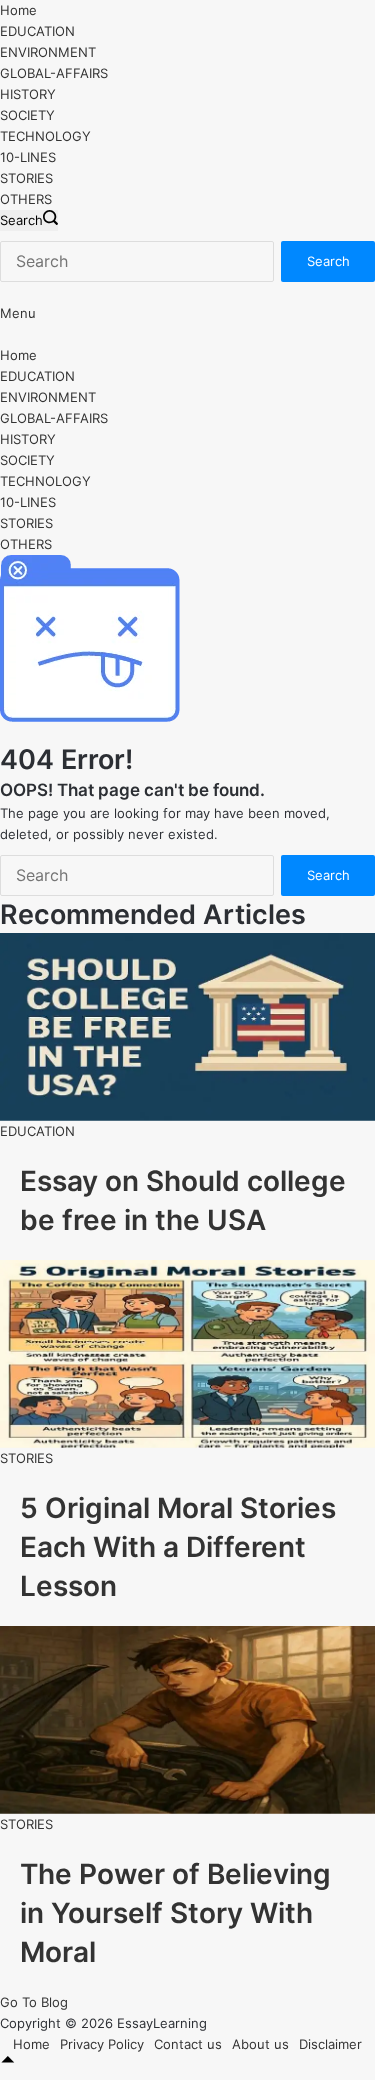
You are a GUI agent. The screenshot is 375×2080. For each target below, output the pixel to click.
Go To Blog (34, 2002)
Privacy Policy (102, 2044)
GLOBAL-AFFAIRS (54, 73)
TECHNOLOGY (45, 136)
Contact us (188, 2044)
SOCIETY (27, 115)
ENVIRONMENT (48, 52)
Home (18, 10)
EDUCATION (37, 31)
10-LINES (28, 157)
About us (260, 2044)
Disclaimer (330, 2044)
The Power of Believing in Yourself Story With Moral (175, 1913)
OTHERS (26, 199)
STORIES (26, 178)
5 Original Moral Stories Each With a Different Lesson (178, 1547)
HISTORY (28, 94)
